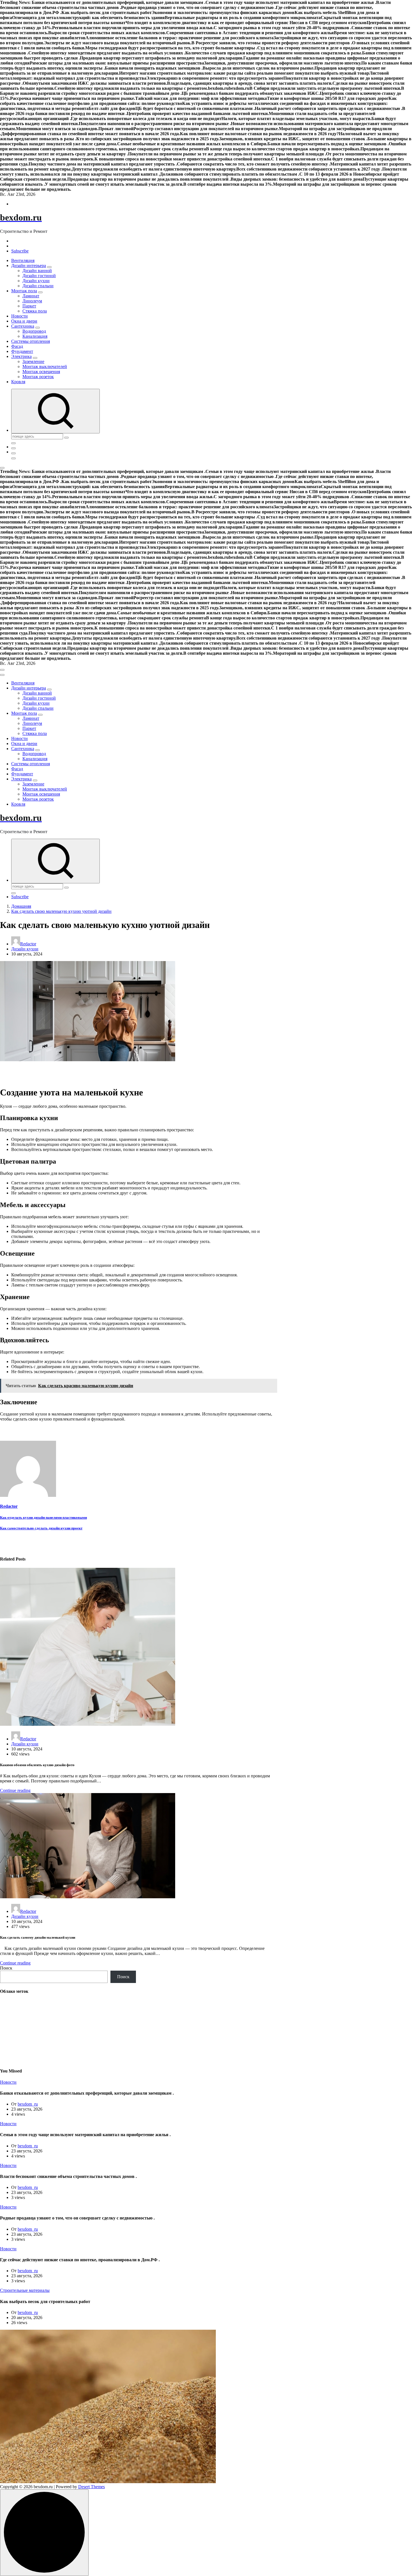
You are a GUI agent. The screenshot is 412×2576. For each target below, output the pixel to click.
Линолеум (32, 301)
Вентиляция (23, 260)
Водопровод (34, 331)
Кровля (18, 382)
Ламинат (31, 296)
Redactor (28, 944)
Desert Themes (92, 2487)
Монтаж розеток (38, 377)
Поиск (6, 1968)
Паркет (29, 306)
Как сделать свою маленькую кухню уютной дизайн (61, 911)
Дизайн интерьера (29, 266)
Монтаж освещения (41, 372)
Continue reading (15, 1790)
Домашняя (21, 906)
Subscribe (20, 251)
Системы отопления (31, 341)
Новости (19, 316)
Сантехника (23, 326)
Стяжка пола (35, 311)
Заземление (33, 361)
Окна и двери (24, 321)
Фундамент (22, 351)
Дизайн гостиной (39, 276)
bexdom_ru (28, 2104)
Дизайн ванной (37, 271)
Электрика (21, 356)
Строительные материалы (25, 2290)
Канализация (35, 336)
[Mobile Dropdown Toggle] (49, 267)
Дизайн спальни (38, 286)
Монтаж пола (24, 291)
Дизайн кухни (36, 281)
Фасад (17, 346)
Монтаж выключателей (45, 366)
